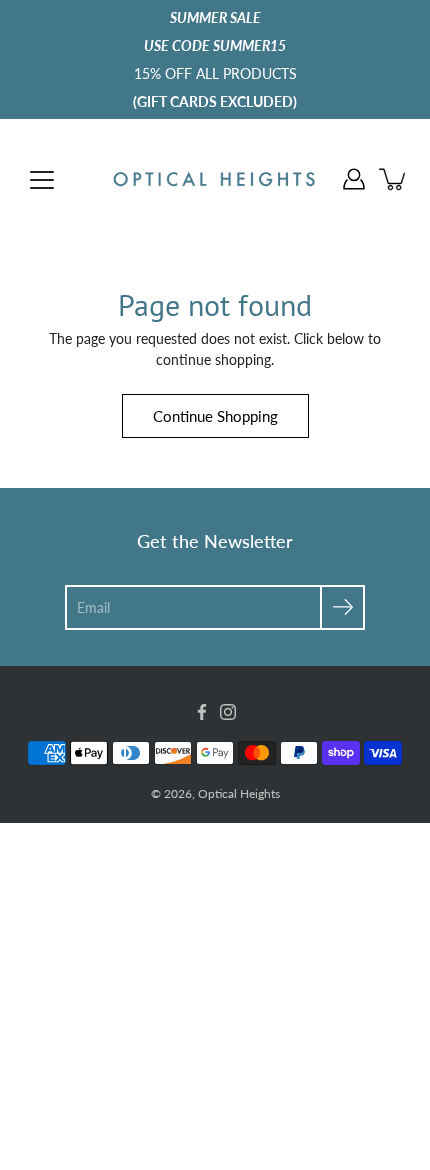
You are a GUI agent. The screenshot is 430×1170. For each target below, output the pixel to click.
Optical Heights (239, 793)
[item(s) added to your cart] (394, 179)
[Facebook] (202, 712)
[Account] (354, 179)
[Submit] (342, 607)
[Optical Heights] (215, 179)
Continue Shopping (215, 416)
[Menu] (42, 180)
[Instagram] (228, 712)
